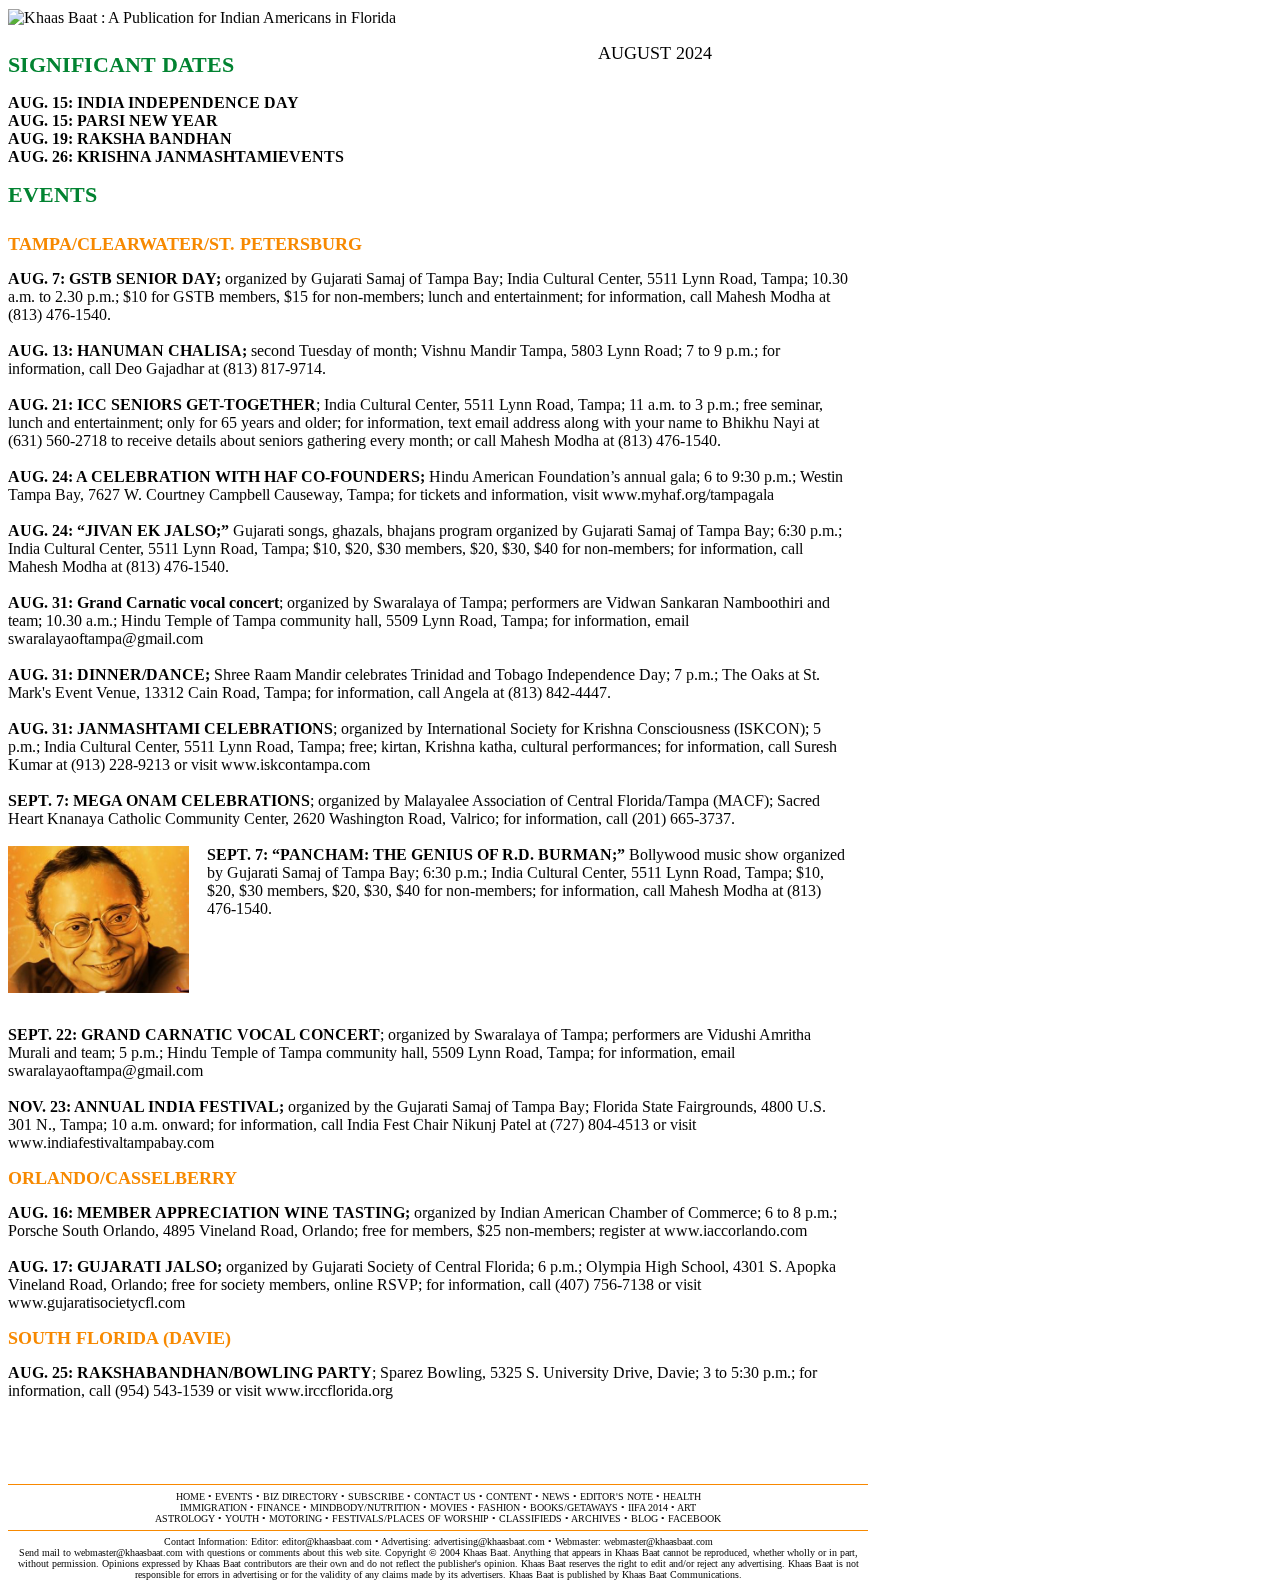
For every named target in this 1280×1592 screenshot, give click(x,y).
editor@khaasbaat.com (327, 1541)
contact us (445, 1496)
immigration (213, 1507)
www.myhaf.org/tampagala (688, 494)
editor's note (616, 1496)
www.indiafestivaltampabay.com (111, 1142)
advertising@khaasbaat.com (489, 1541)
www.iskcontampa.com (295, 764)
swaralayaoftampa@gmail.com (105, 638)
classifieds (530, 1518)
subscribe (376, 1496)
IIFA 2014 (648, 1507)
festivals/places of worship (410, 1518)
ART (686, 1507)
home (190, 1496)
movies (449, 1507)
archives (596, 1518)
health (682, 1496)
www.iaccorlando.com (735, 1230)
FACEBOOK (694, 1518)
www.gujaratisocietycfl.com (96, 1302)
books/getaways (574, 1507)
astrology (185, 1518)
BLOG (644, 1518)
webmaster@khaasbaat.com (658, 1541)
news (556, 1496)
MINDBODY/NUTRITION (365, 1507)
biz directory (300, 1496)
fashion (499, 1507)
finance (278, 1507)
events (234, 1496)
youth (242, 1518)
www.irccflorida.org (329, 1390)
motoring (295, 1518)
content (509, 1496)
